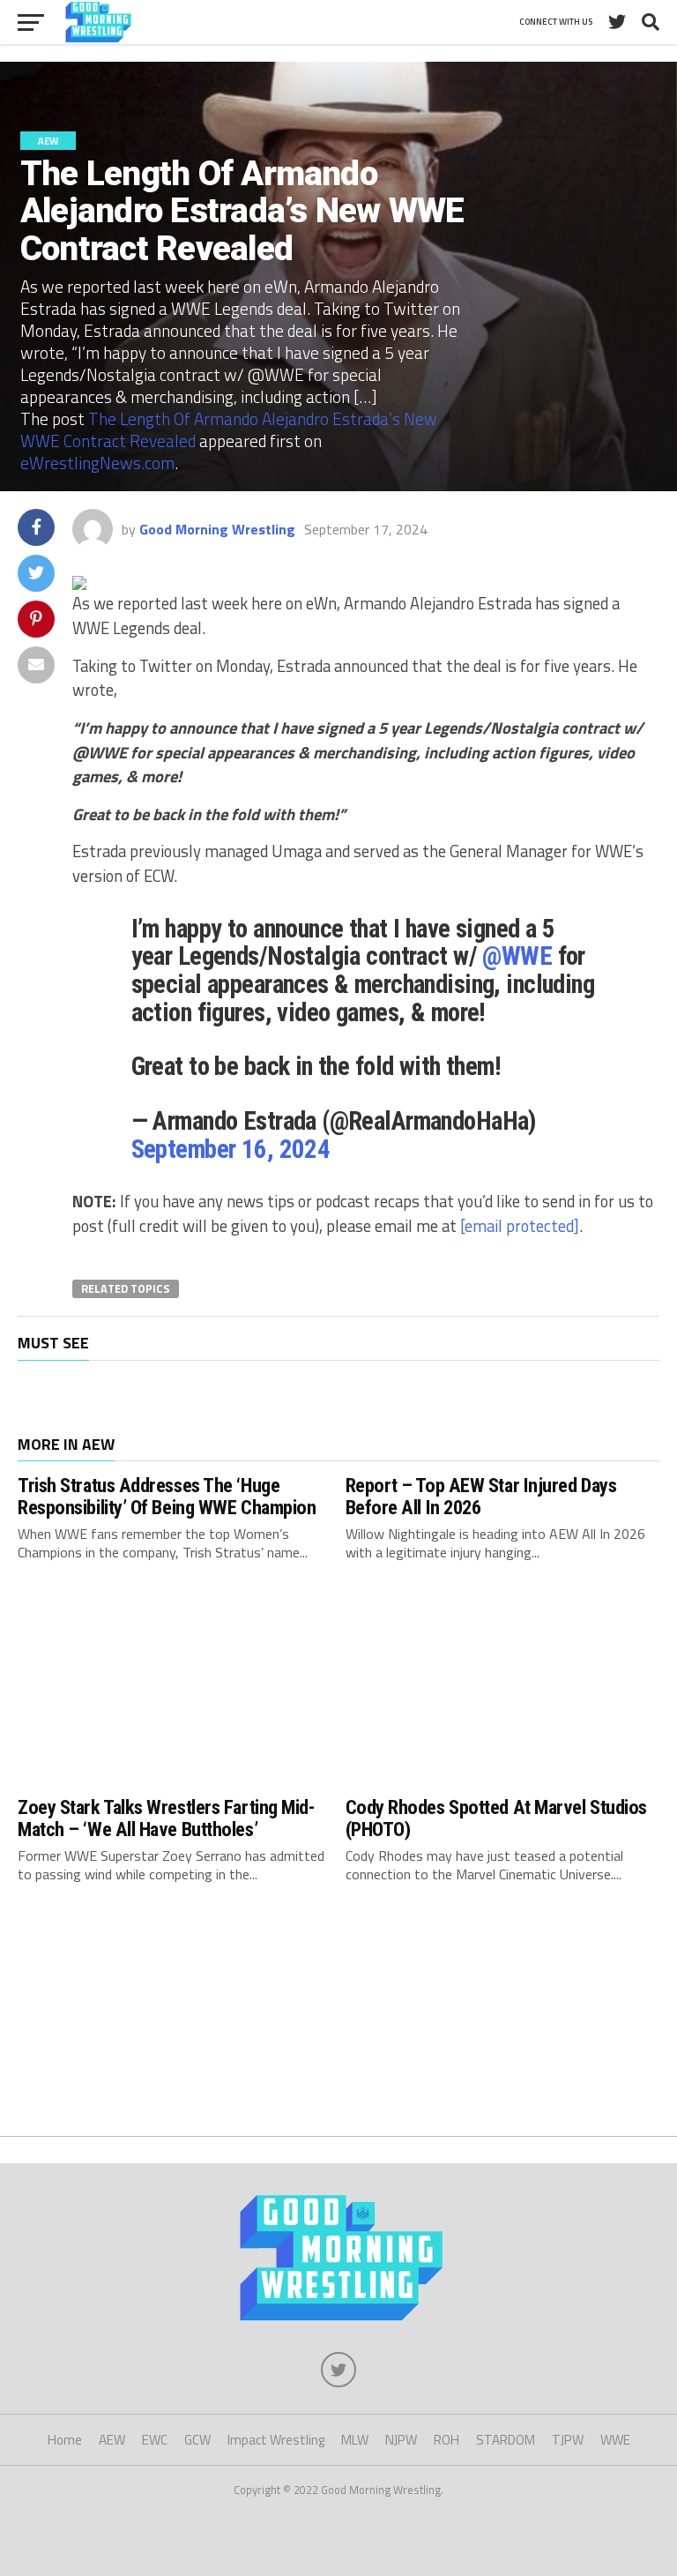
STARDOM (506, 2440)
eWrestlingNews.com (97, 463)
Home (65, 2440)
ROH (446, 2440)
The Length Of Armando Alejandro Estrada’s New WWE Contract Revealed (229, 429)
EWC (155, 2440)
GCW (197, 2440)
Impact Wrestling (276, 2440)
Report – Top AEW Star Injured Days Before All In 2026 (481, 1496)
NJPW (401, 2440)
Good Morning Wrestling (217, 529)
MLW (355, 2440)
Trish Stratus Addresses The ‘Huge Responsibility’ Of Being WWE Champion (167, 1496)
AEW (112, 2440)
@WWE (517, 956)
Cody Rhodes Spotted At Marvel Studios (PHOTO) (496, 1818)
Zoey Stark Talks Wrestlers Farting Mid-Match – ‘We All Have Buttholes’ (166, 1818)
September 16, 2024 (231, 1149)
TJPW (568, 2440)
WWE (615, 2440)
